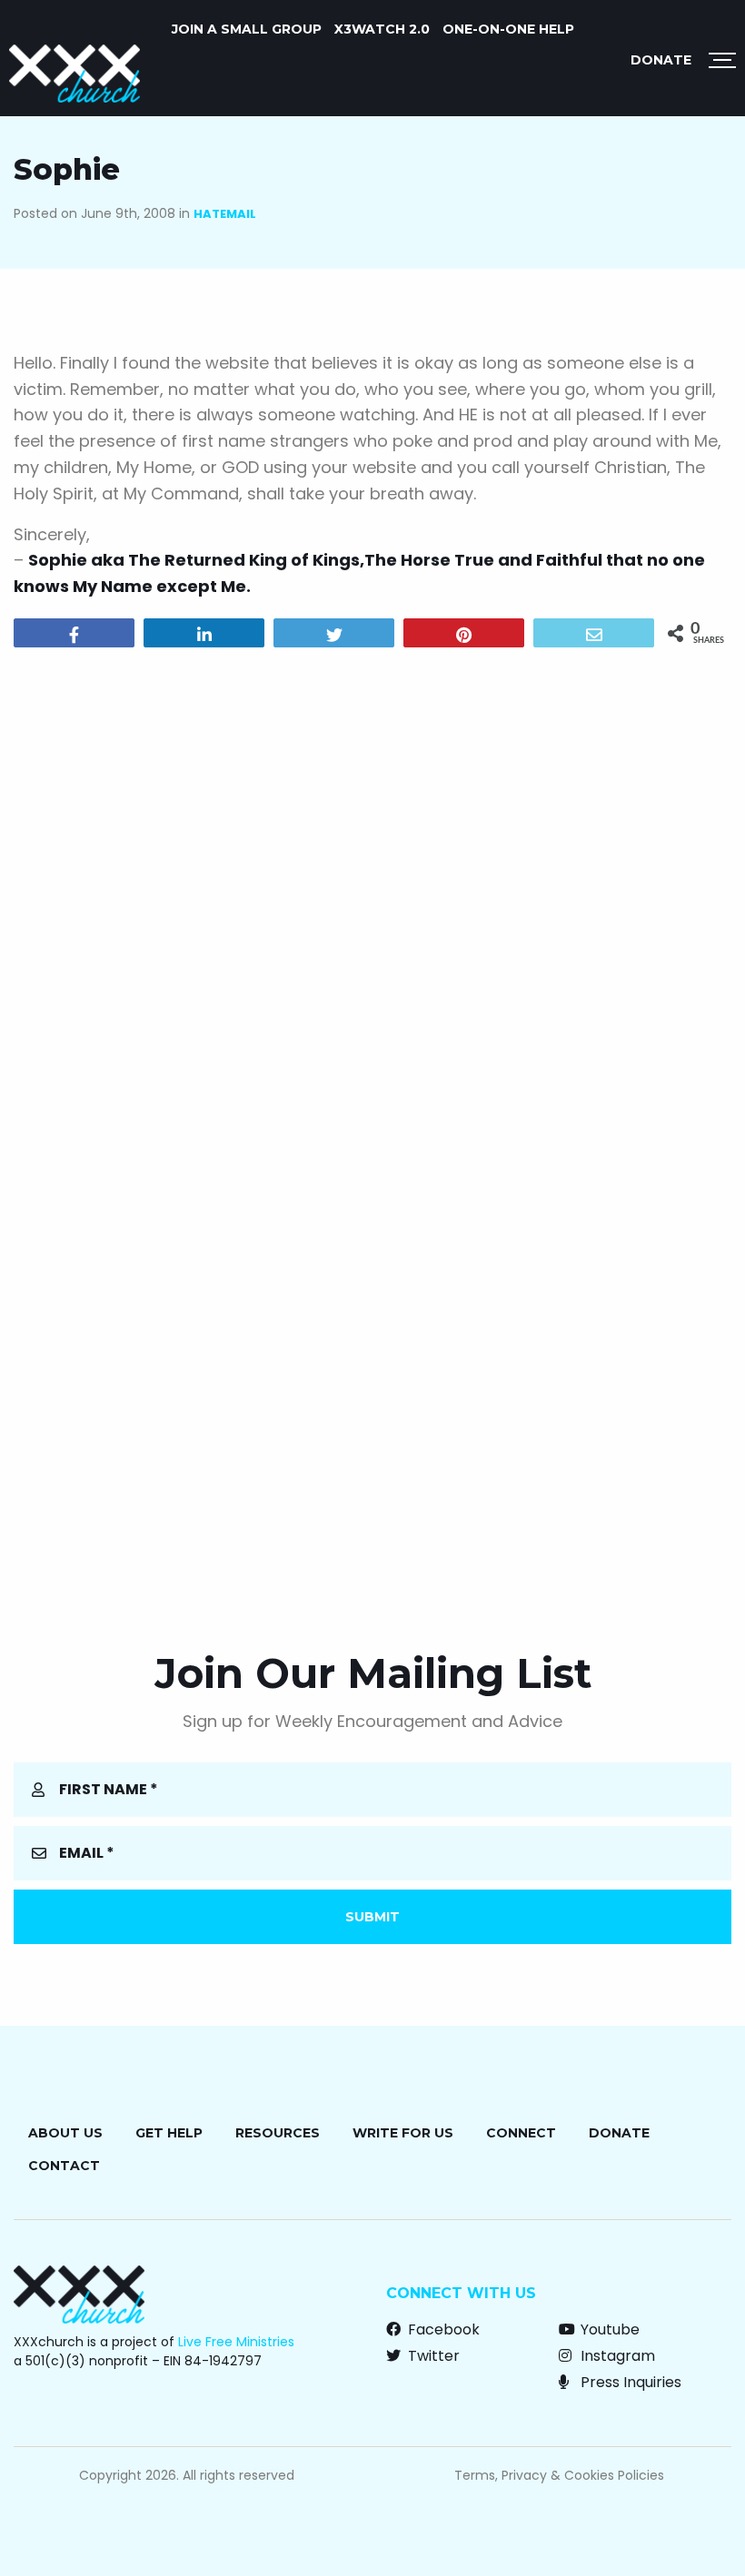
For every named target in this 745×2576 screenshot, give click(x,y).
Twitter (432, 2356)
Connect (521, 2133)
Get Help (169, 2133)
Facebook (442, 2329)
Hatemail (225, 214)
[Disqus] (372, 894)
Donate (661, 60)
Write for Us (403, 2133)
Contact (64, 2166)
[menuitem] (247, 29)
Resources (278, 2133)
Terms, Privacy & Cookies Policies (559, 2475)
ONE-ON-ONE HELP (508, 29)
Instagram (616, 2356)
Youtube (608, 2329)
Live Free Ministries (236, 2342)
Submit (372, 1917)
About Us (65, 2133)
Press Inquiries (629, 2382)
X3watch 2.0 (382, 29)
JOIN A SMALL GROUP (247, 29)
